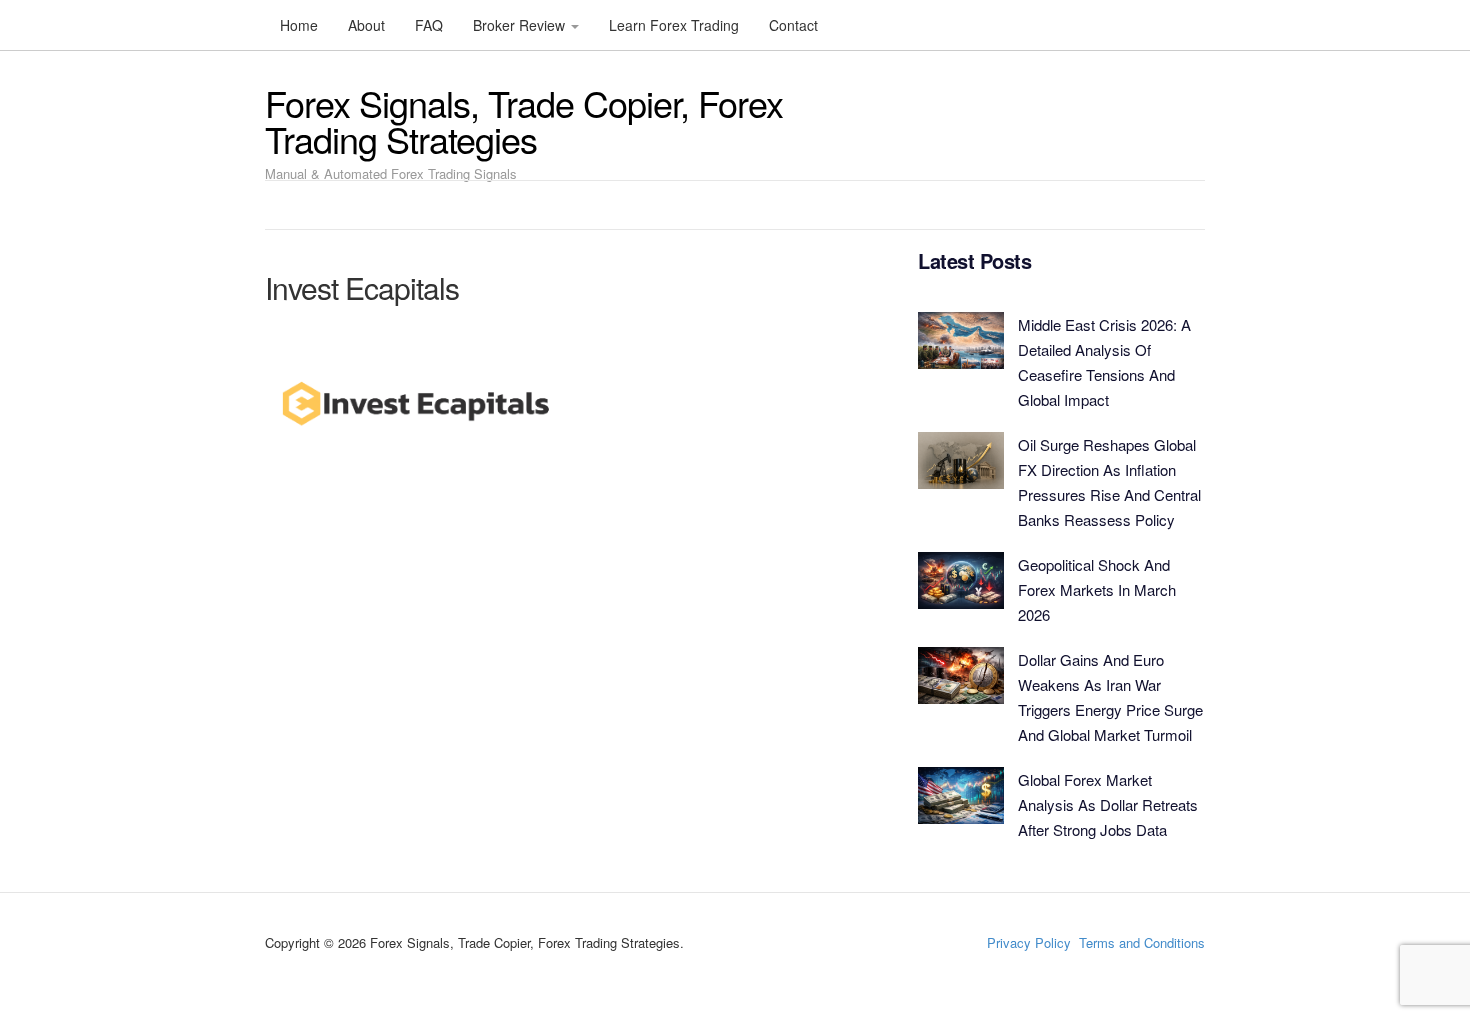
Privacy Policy (1029, 942)
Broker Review (521, 25)
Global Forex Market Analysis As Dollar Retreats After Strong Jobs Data (1108, 804)
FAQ (429, 25)
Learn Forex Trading (674, 25)
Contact (793, 25)
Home (299, 25)
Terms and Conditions (1142, 942)
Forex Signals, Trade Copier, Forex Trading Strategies (524, 120)
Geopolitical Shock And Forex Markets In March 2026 (1097, 589)
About (366, 25)
